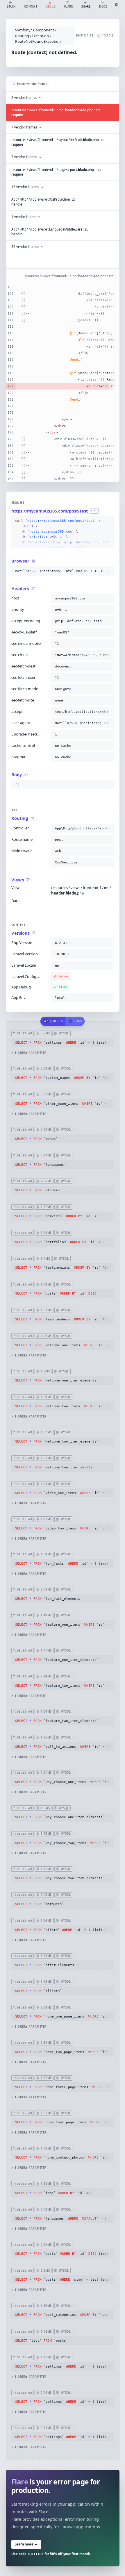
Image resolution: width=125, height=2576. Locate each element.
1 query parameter (30, 1053)
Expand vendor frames (32, 84)
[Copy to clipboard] (108, 521)
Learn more (26, 2544)
